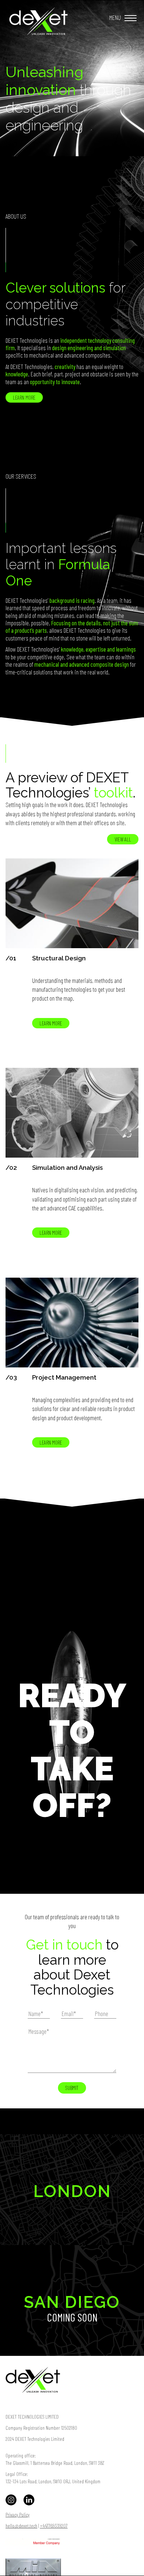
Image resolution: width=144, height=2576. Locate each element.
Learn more (24, 397)
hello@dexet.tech (21, 2526)
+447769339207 (54, 2526)
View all (123, 839)
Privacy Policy (18, 2514)
